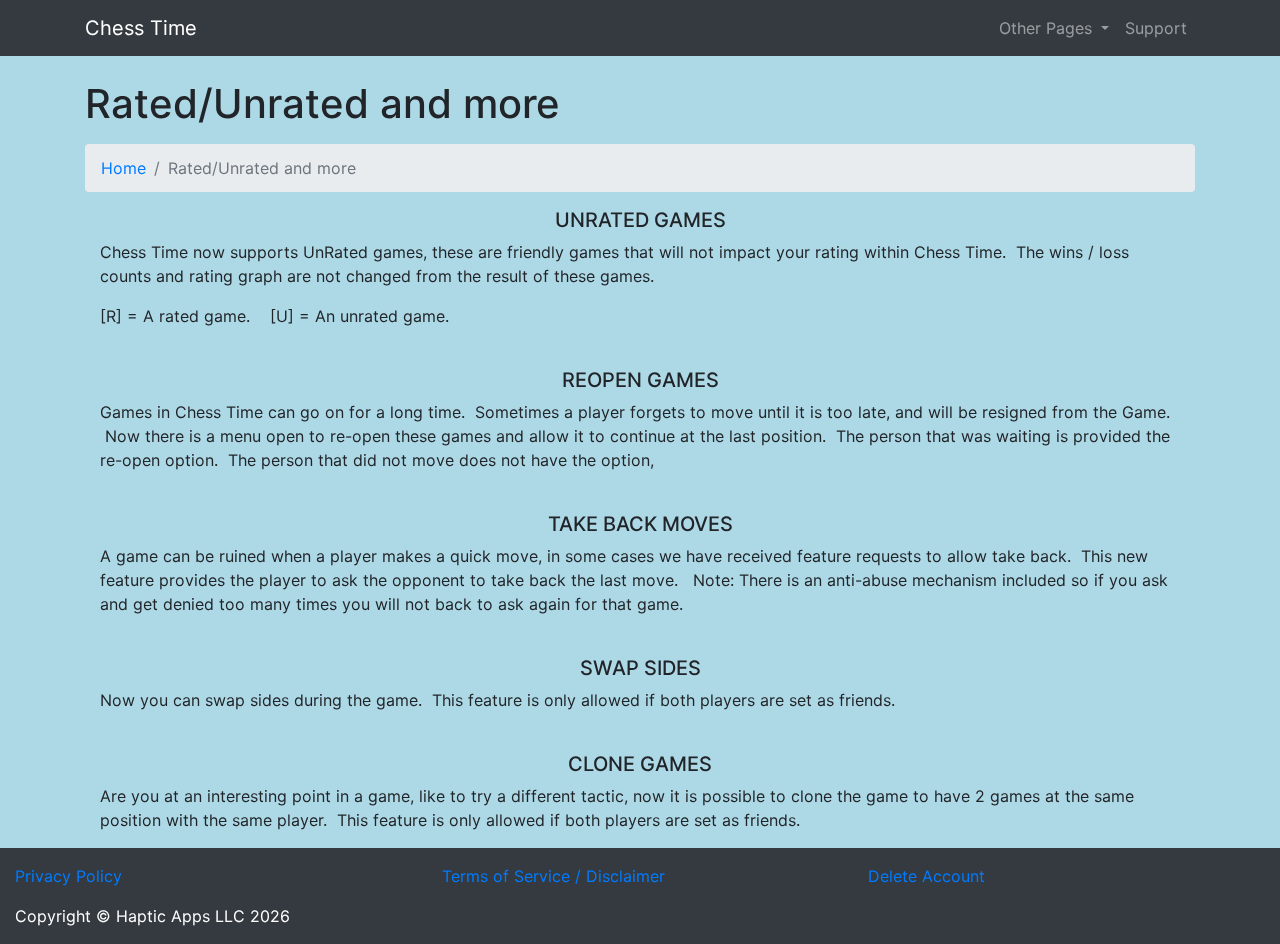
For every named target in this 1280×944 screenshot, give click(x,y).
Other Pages (1048, 28)
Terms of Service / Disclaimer (553, 876)
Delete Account (926, 876)
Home (123, 168)
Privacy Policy (68, 876)
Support (1156, 28)
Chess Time (141, 28)
